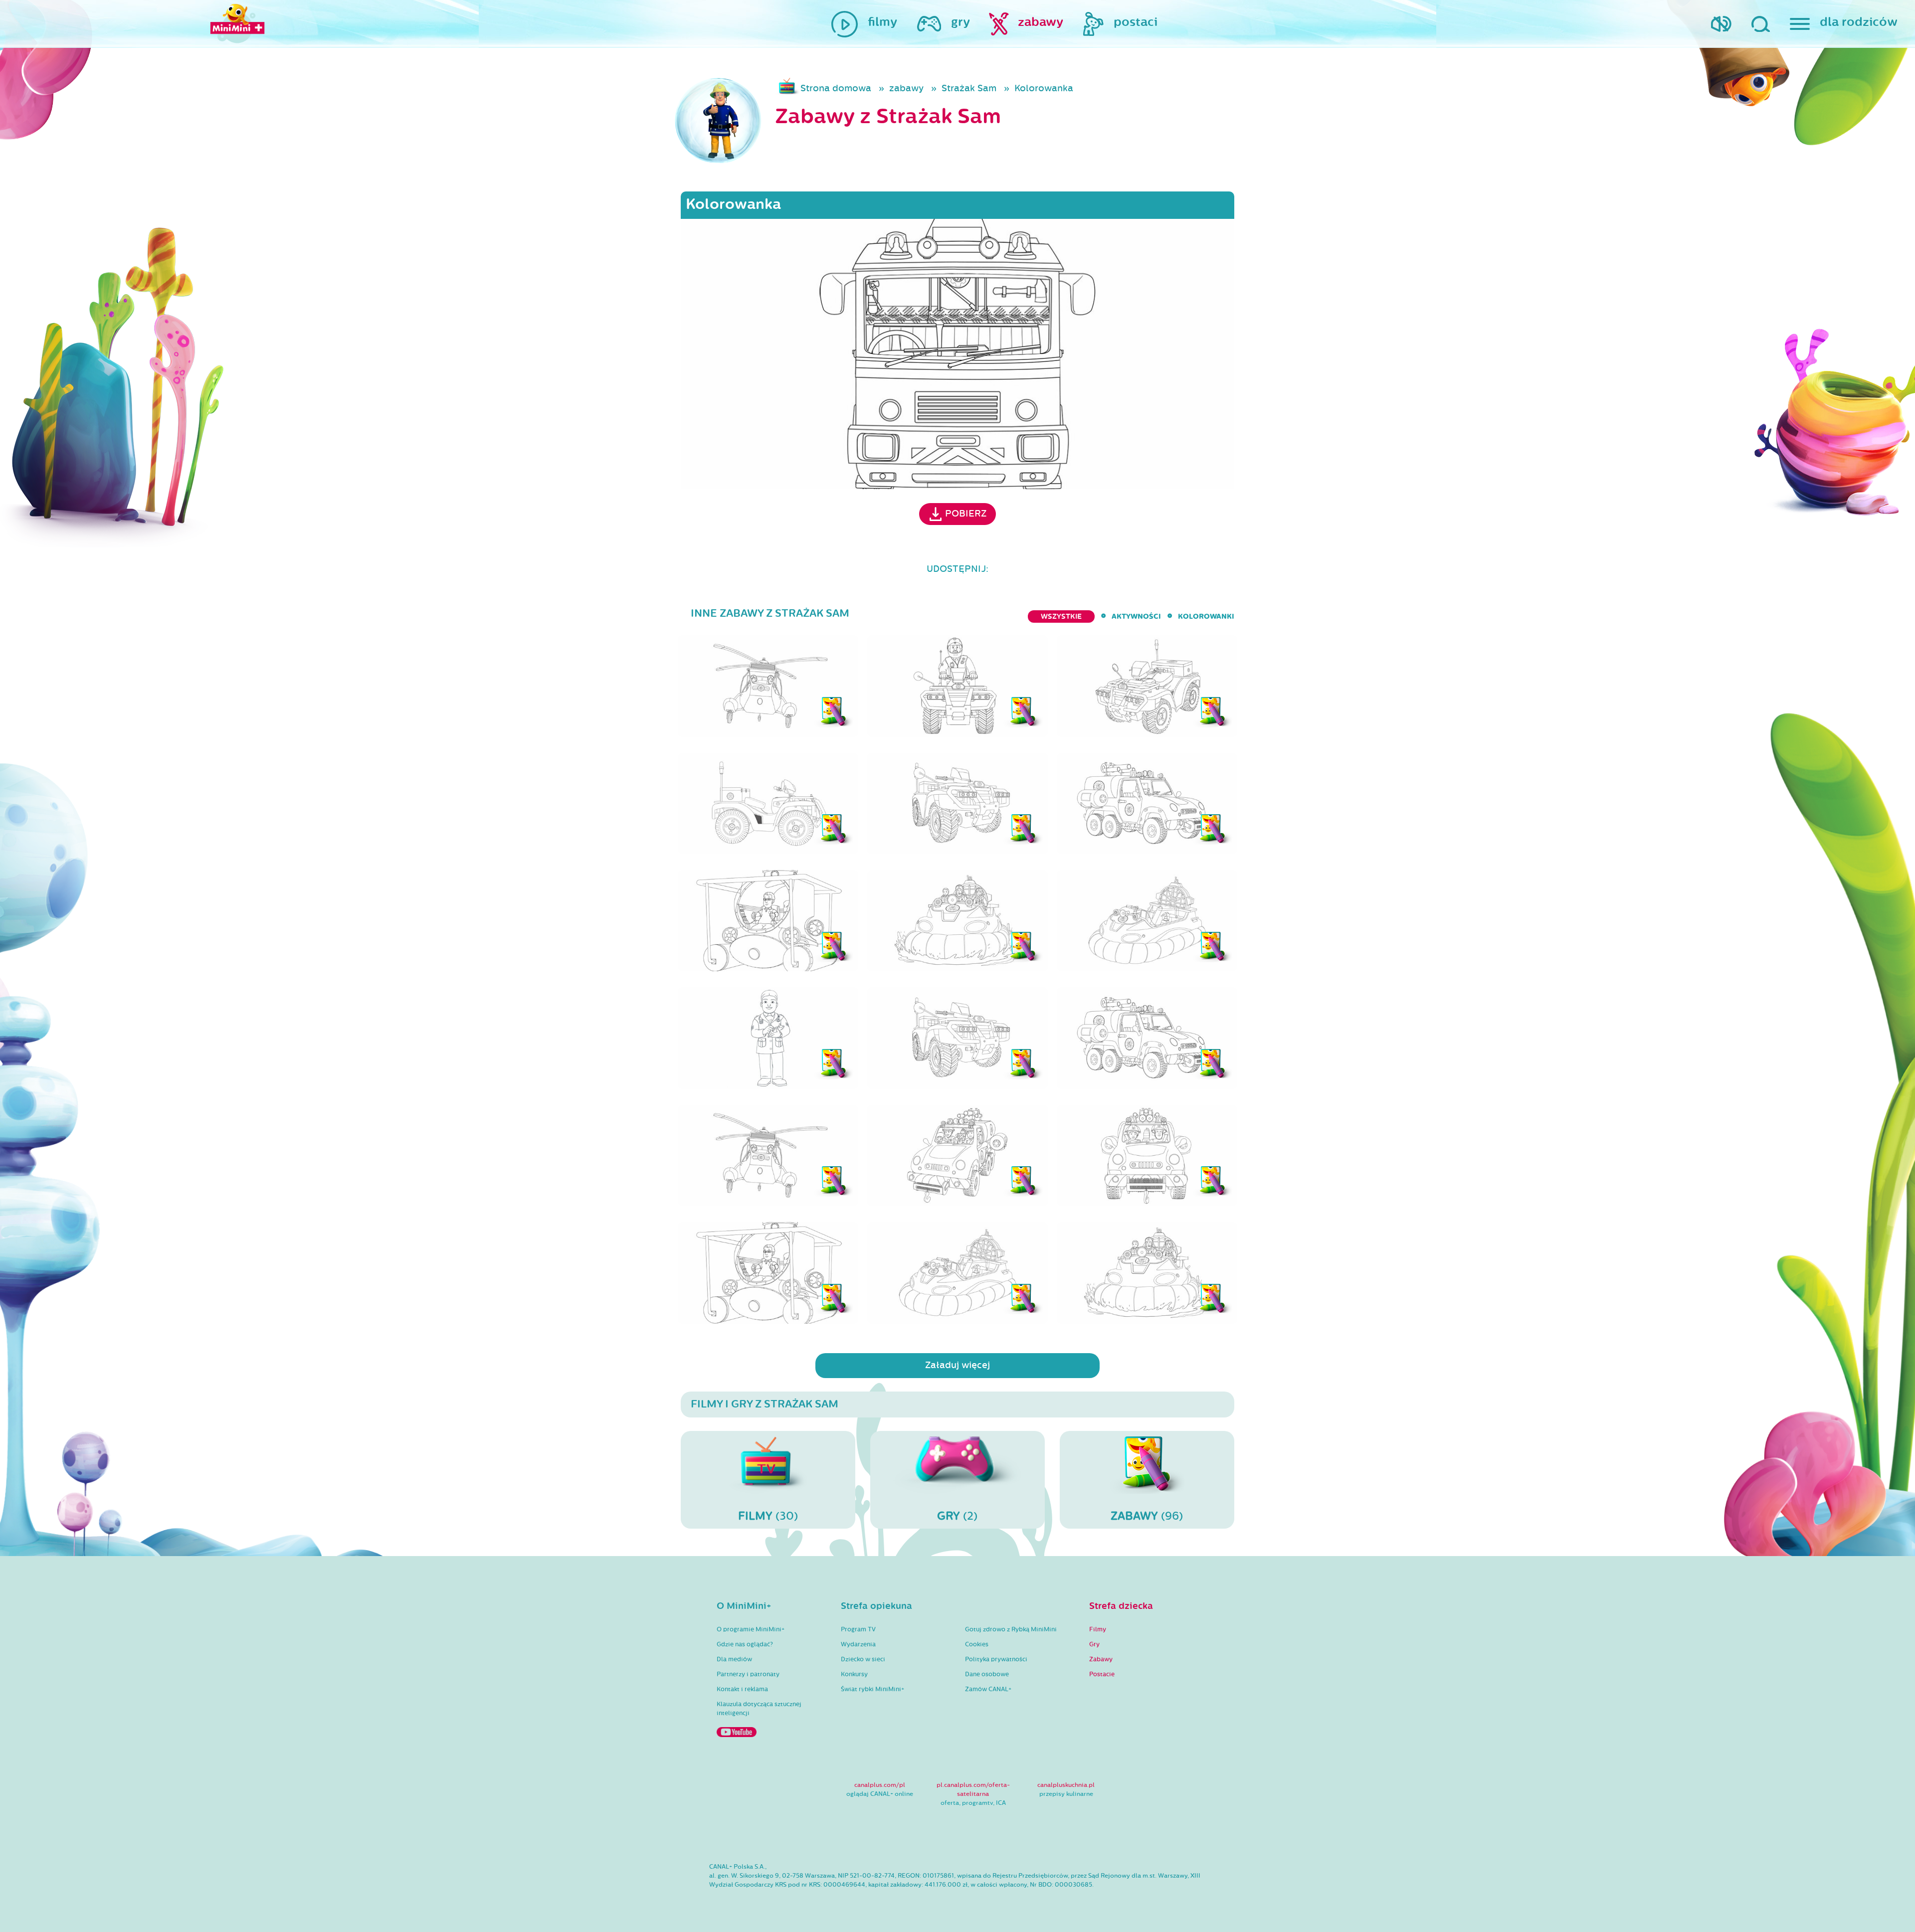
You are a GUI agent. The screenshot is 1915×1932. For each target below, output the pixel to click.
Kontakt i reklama (742, 1689)
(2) (957, 1516)
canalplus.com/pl (880, 1785)
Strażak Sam (969, 88)
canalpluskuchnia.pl (1066, 1785)
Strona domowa (836, 88)
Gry (1094, 1644)
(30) (768, 1516)
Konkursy (854, 1674)
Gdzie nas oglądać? (745, 1644)
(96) (1147, 1516)
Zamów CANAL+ (988, 1689)
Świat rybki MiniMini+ (872, 1689)
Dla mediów (734, 1659)
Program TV (858, 1629)
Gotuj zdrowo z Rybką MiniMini (1011, 1629)
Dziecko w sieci (863, 1659)
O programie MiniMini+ (751, 1629)
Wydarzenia (858, 1644)
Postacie (1102, 1674)
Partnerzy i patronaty (748, 1674)
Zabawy (1101, 1659)
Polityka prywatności (996, 1659)
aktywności (1136, 616)
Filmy (1098, 1629)
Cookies (977, 1644)
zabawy (906, 88)
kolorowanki (1206, 616)
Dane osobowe (987, 1674)
